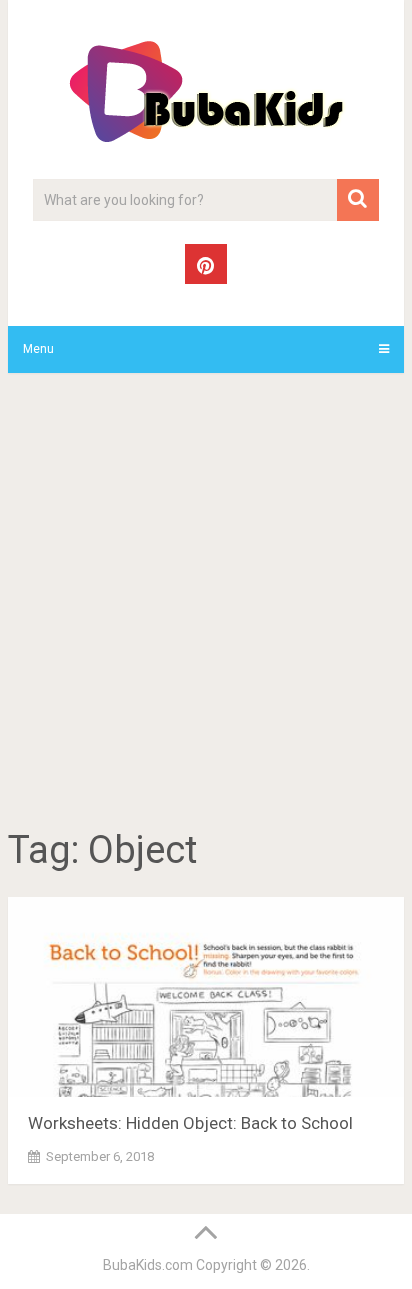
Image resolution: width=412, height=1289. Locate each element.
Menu (38, 349)
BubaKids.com (148, 1265)
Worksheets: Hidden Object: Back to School (190, 1123)
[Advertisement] (206, 604)
